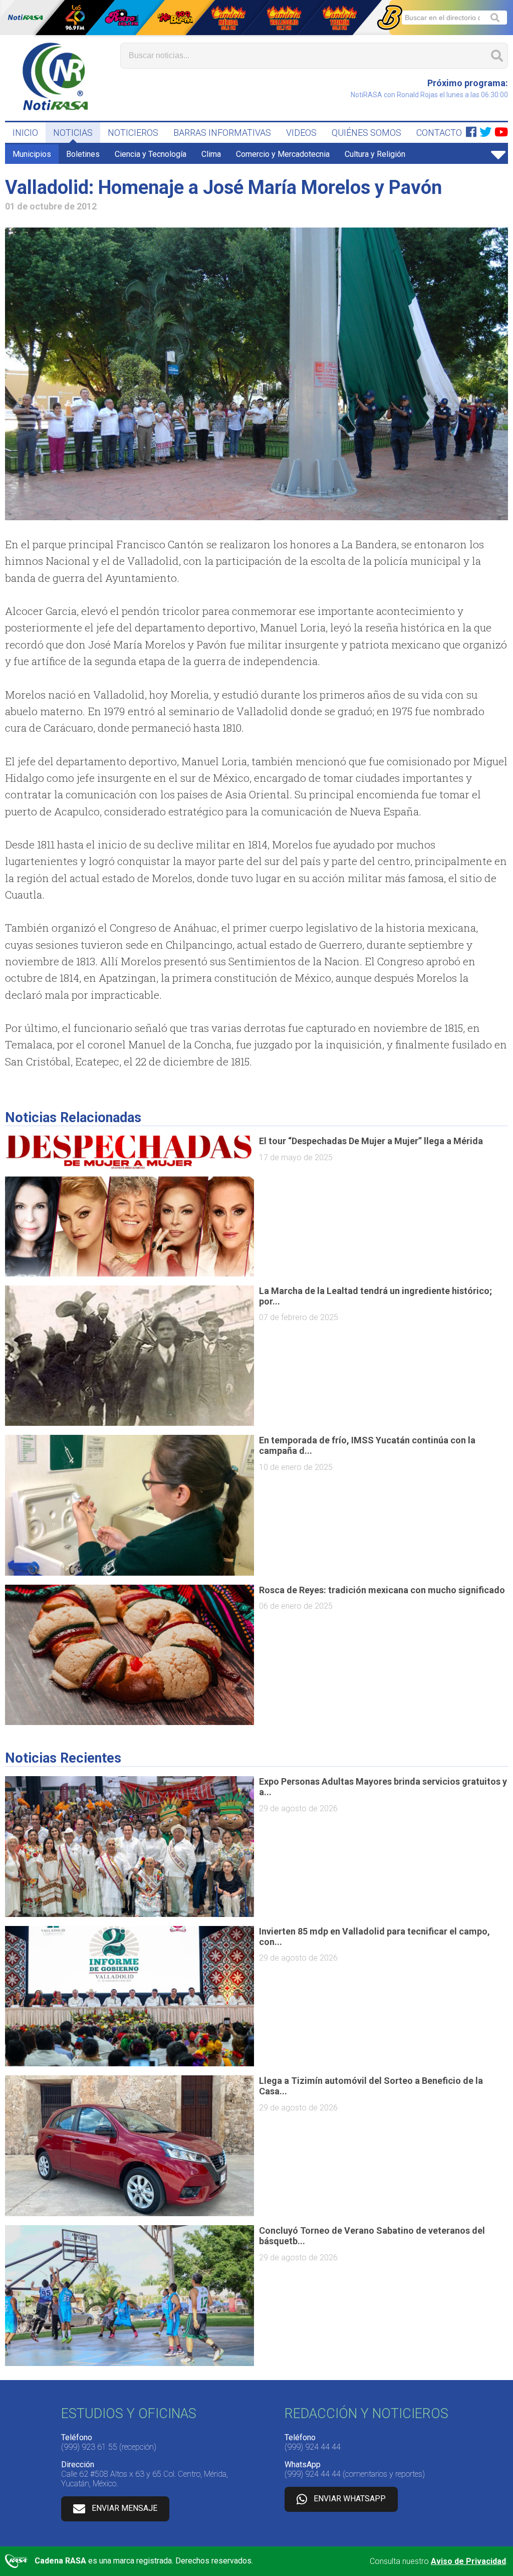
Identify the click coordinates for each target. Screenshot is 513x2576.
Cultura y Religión (375, 154)
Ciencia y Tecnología (151, 154)
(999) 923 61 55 (89, 2447)
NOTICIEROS (133, 133)
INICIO (25, 133)
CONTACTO (439, 133)
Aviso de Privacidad (468, 2561)
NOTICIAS (73, 133)
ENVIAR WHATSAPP (350, 2499)
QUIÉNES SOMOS (366, 133)
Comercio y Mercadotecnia (283, 154)
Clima (211, 154)
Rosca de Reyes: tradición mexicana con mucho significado (382, 1590)
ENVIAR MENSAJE (124, 2508)
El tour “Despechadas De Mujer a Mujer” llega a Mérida (371, 1141)
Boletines (83, 154)
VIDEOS (301, 133)
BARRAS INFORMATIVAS (222, 133)
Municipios (32, 154)
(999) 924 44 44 (313, 2447)
